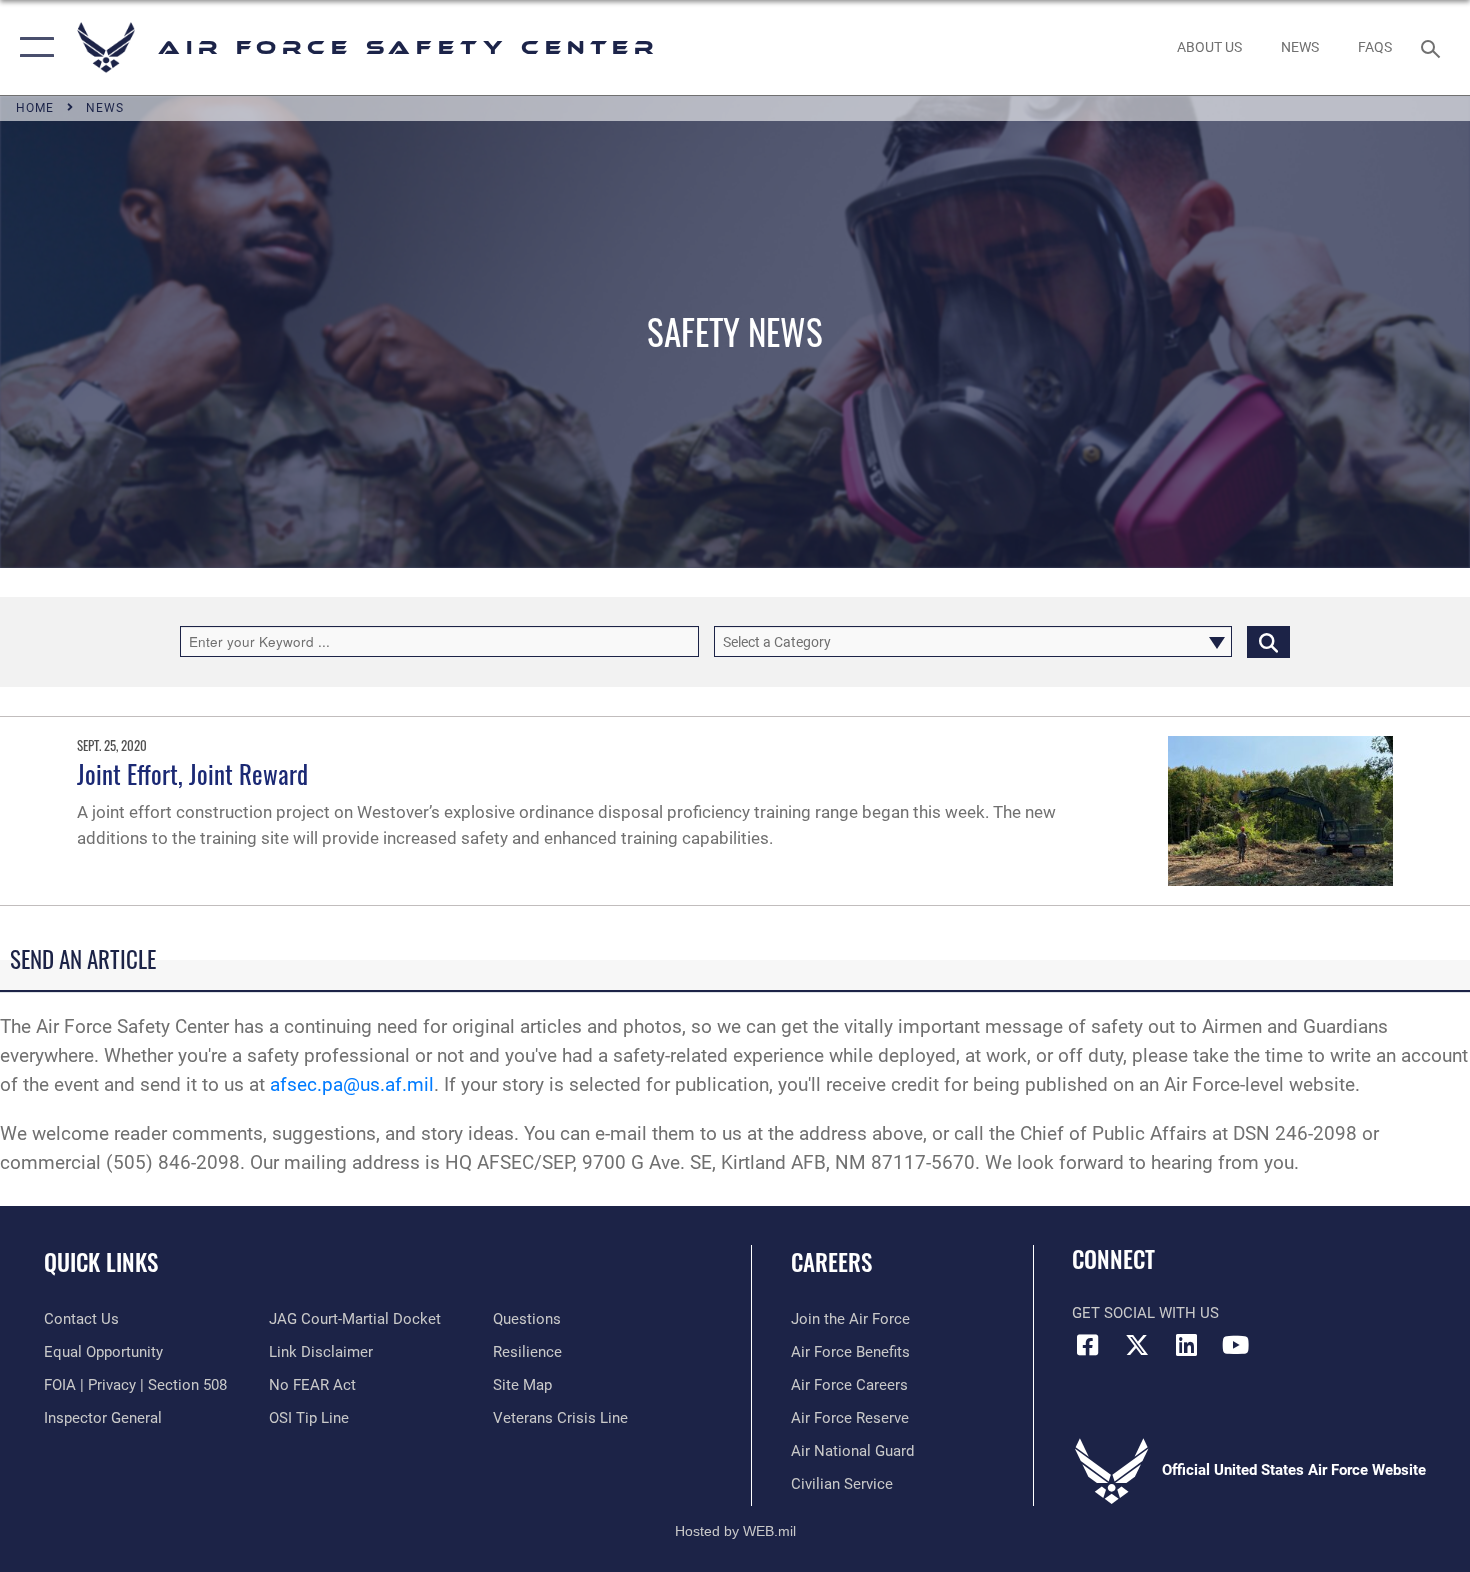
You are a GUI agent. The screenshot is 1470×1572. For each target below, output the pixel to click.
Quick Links (101, 1262)
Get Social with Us (1145, 1313)
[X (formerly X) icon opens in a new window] (1137, 1345)
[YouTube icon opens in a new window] (1235, 1345)
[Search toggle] (1433, 47)
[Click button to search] (1268, 641)
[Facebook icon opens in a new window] (1087, 1345)
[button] (32, 47)
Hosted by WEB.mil (735, 1531)
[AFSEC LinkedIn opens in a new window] (1186, 1345)
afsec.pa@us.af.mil (352, 1084)
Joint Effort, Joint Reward (192, 773)
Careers (831, 1262)
